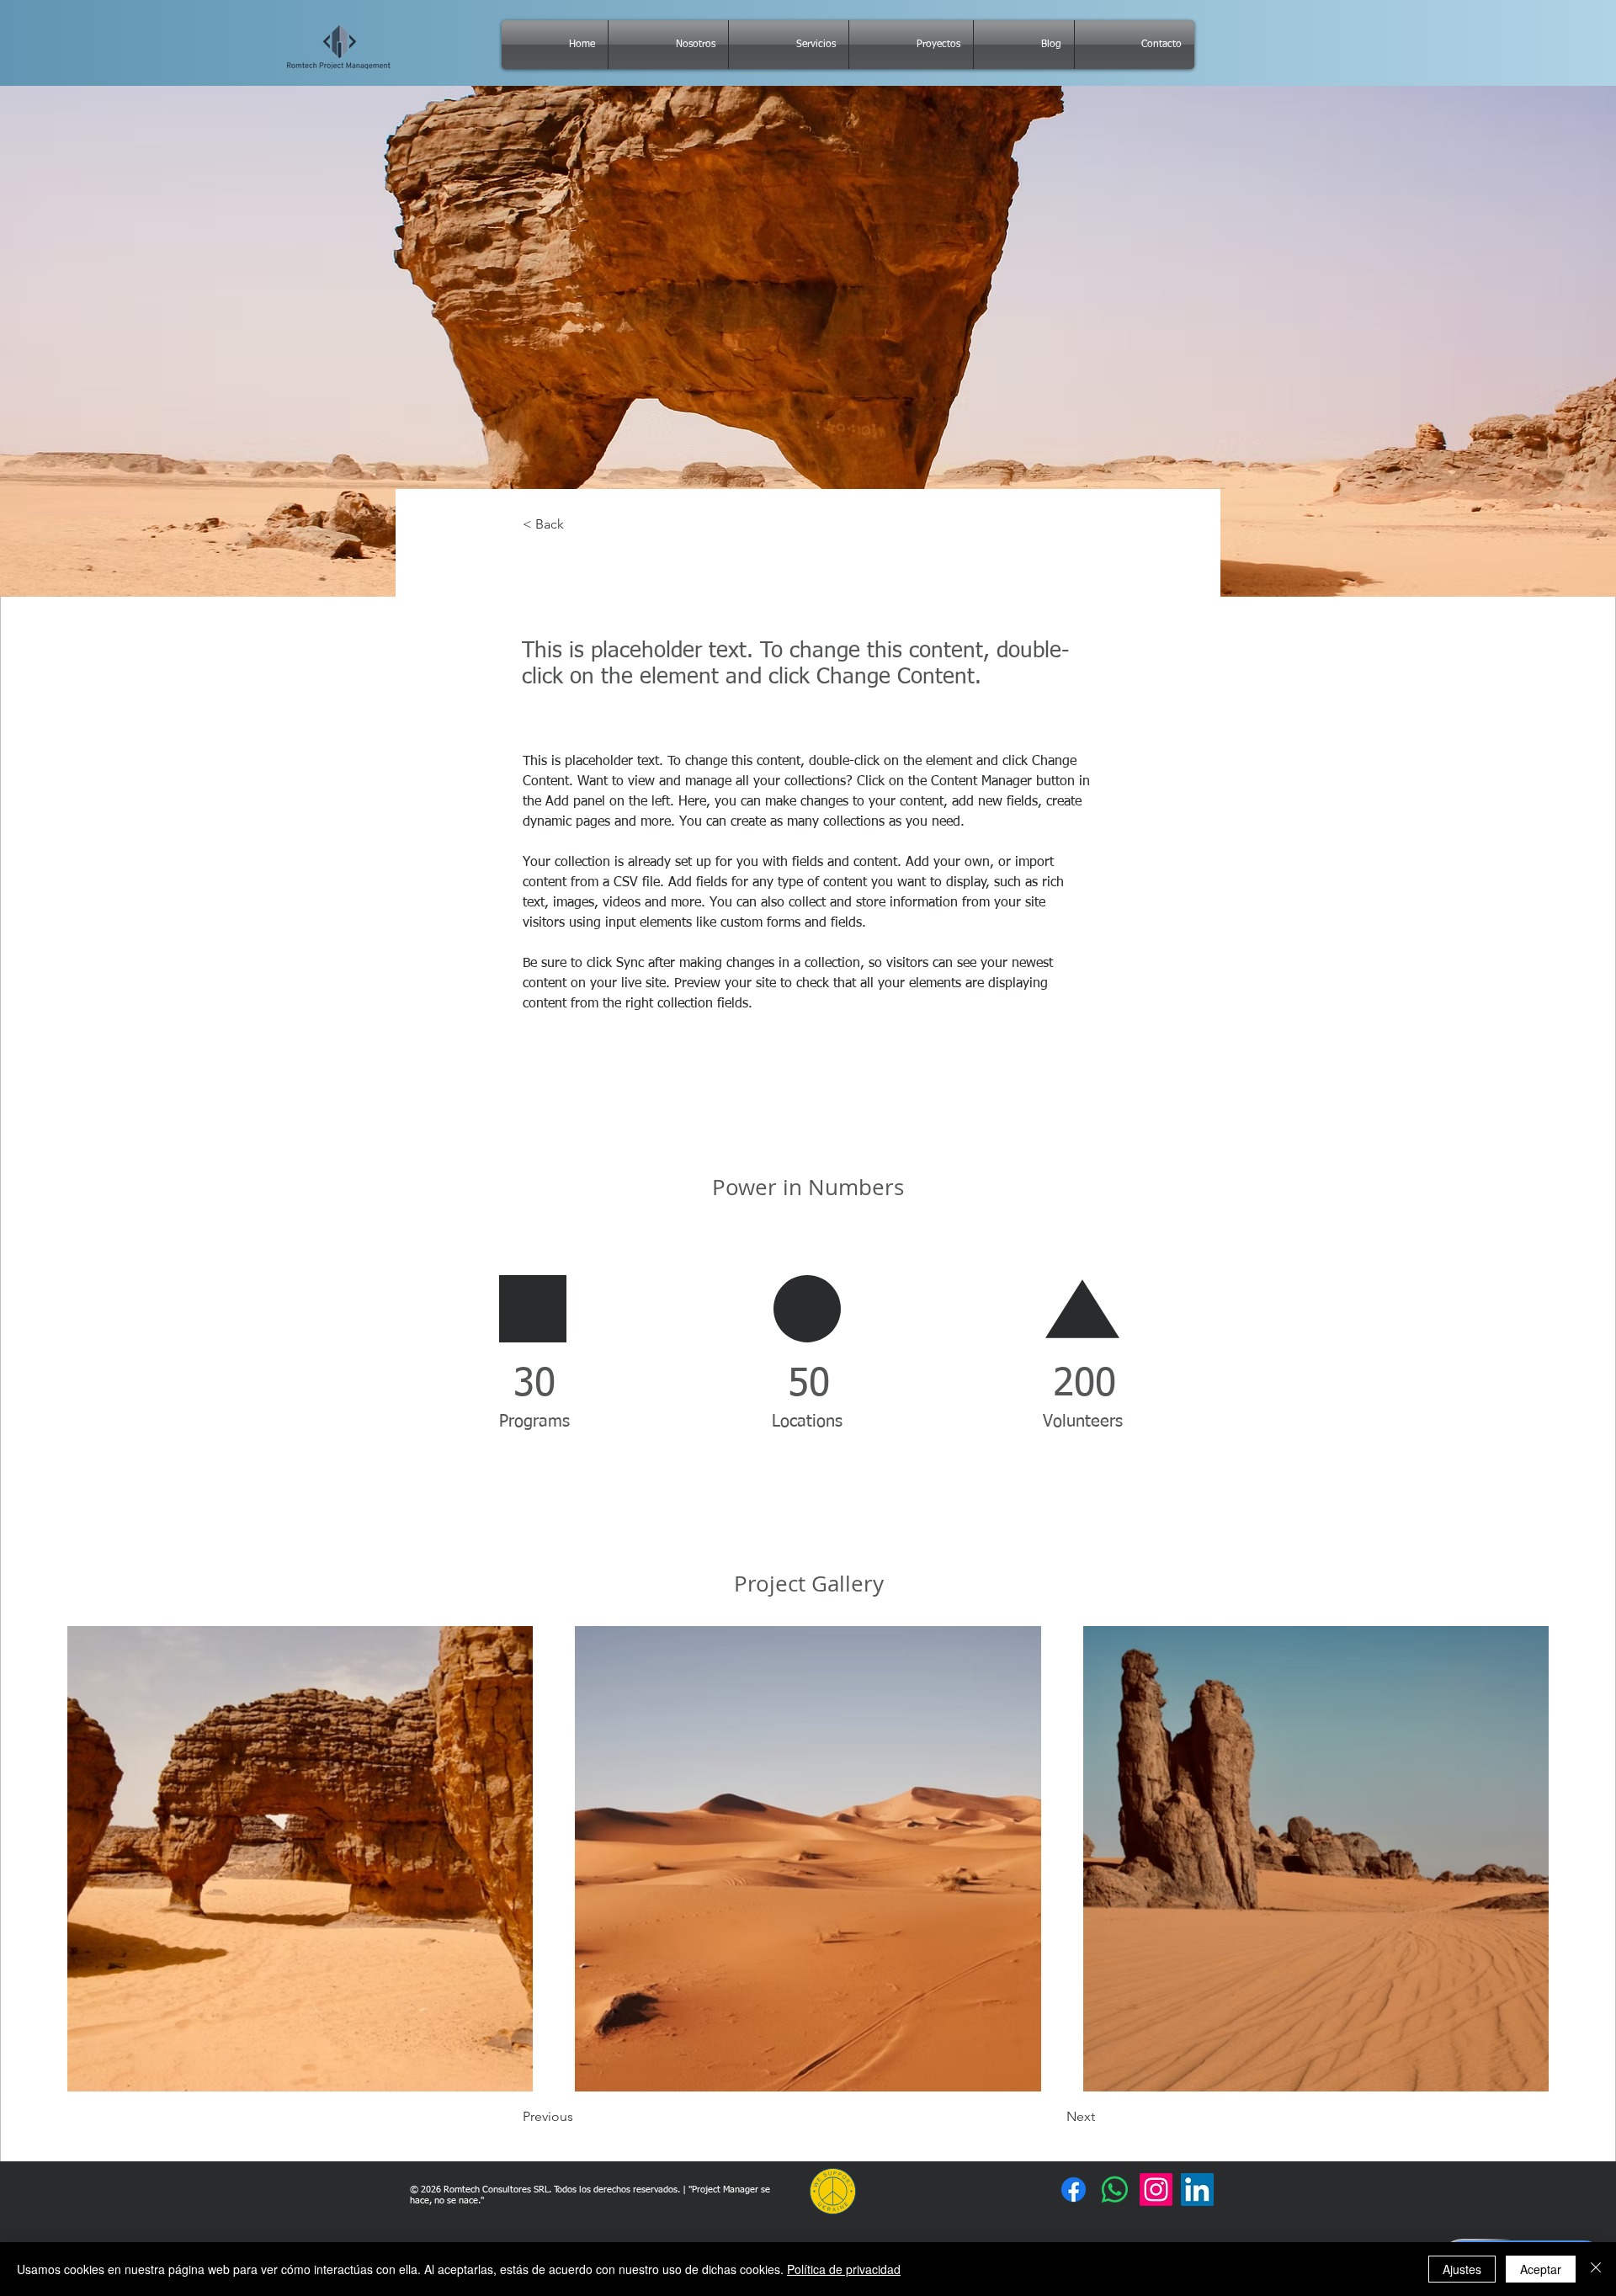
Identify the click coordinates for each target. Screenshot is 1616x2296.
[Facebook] (1074, 2190)
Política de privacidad (844, 2269)
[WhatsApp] (1115, 2190)
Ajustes (1462, 2269)
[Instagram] (1156, 2190)
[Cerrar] (1596, 2269)
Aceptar (1541, 2269)
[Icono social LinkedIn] (1197, 2190)
